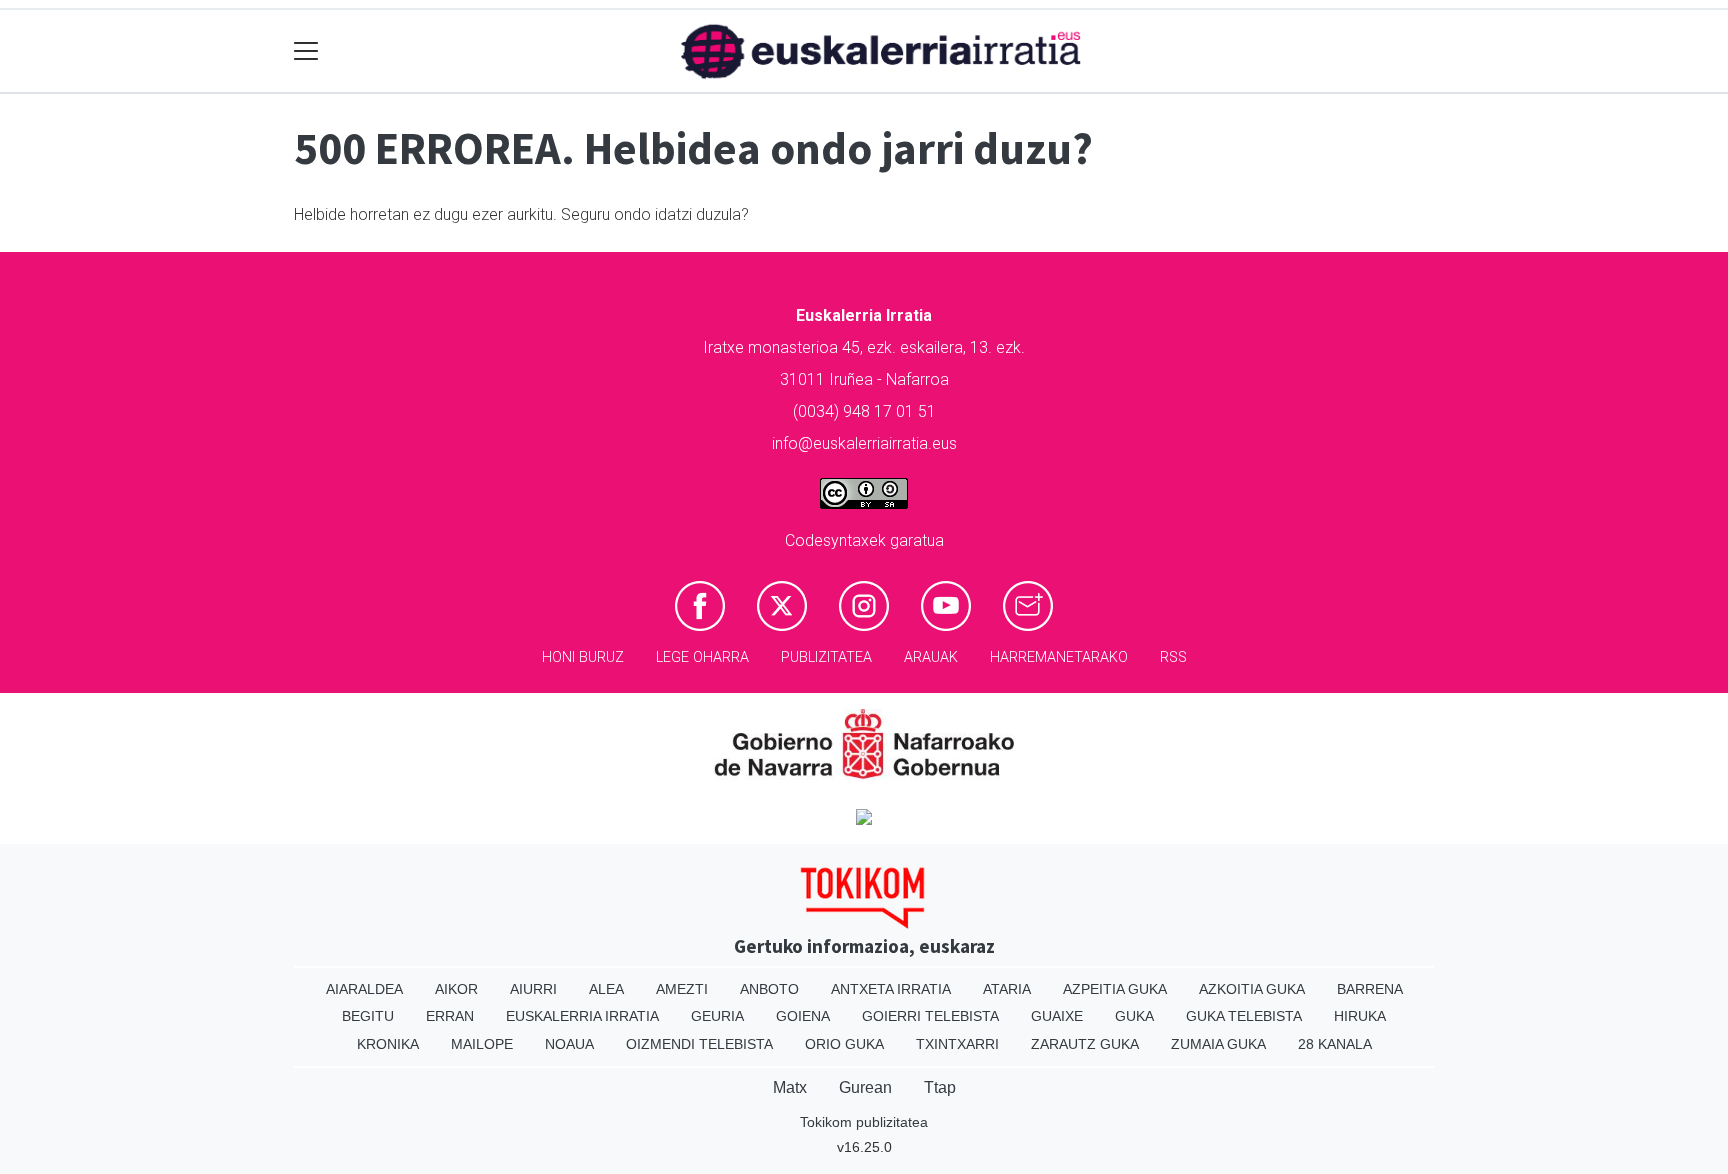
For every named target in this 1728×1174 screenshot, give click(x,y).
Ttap (940, 1087)
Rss (1173, 657)
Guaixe (1057, 1016)
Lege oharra (702, 657)
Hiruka (1360, 1016)
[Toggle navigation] (306, 51)
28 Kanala (1335, 1044)
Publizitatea (826, 657)
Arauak (931, 657)
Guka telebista (1244, 1016)
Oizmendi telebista (699, 1044)
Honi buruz (583, 657)
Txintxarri (957, 1044)
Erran (450, 1016)
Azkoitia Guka (1252, 989)
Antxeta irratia (891, 989)
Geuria (717, 1016)
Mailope (482, 1044)
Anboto (769, 989)
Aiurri (533, 989)
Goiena (803, 1016)
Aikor (456, 989)
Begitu (368, 1016)
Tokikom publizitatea (864, 1122)
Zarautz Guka (1085, 1044)
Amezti (682, 989)
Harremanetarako (1059, 657)
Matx (790, 1087)
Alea (606, 989)
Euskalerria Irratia (582, 1016)
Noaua (569, 1044)
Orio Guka (844, 1044)
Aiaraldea (364, 989)
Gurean (865, 1087)
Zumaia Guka (1218, 1044)
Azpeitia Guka (1115, 989)
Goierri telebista (930, 1016)
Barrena (1370, 989)
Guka (1134, 1016)
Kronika (388, 1044)
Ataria (1007, 989)
